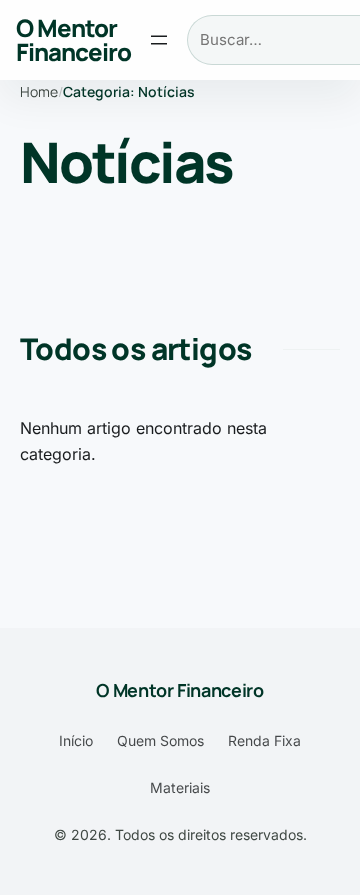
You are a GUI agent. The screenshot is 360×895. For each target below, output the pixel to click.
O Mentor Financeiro (73, 39)
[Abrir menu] (159, 40)
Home (39, 91)
